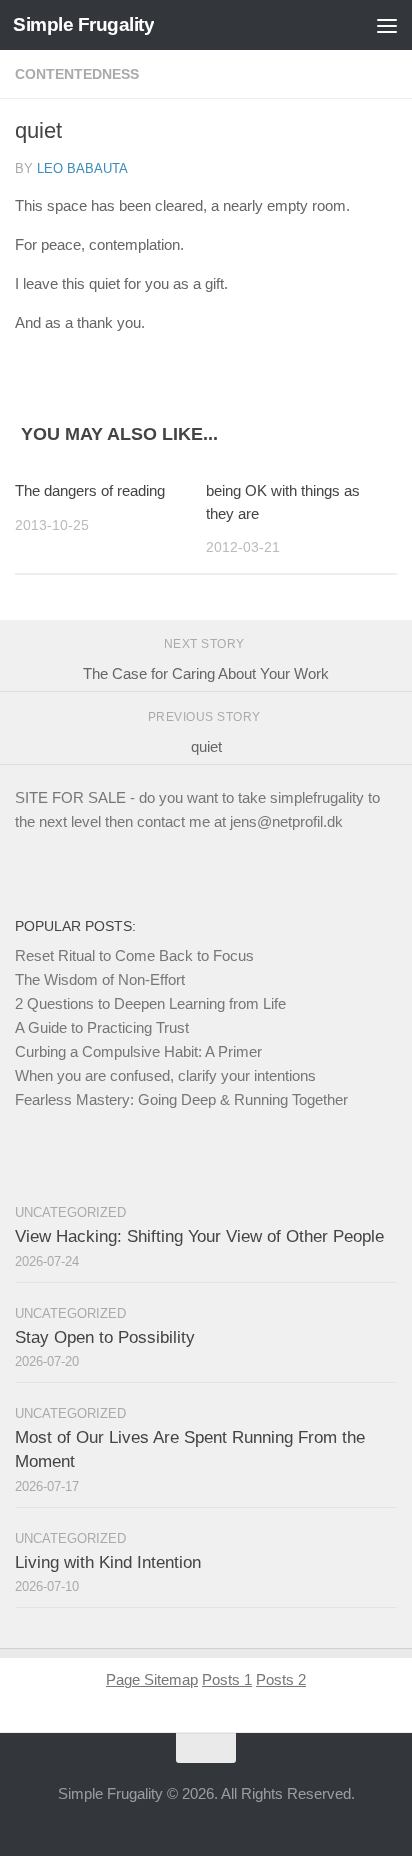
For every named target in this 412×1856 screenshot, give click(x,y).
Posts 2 (281, 1679)
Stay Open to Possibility (105, 1337)
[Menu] (387, 25)
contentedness (77, 74)
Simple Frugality (83, 24)
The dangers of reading (90, 490)
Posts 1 (227, 1679)
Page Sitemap (152, 1679)
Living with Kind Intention (108, 1562)
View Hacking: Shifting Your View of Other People (199, 1236)
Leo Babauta (82, 168)
